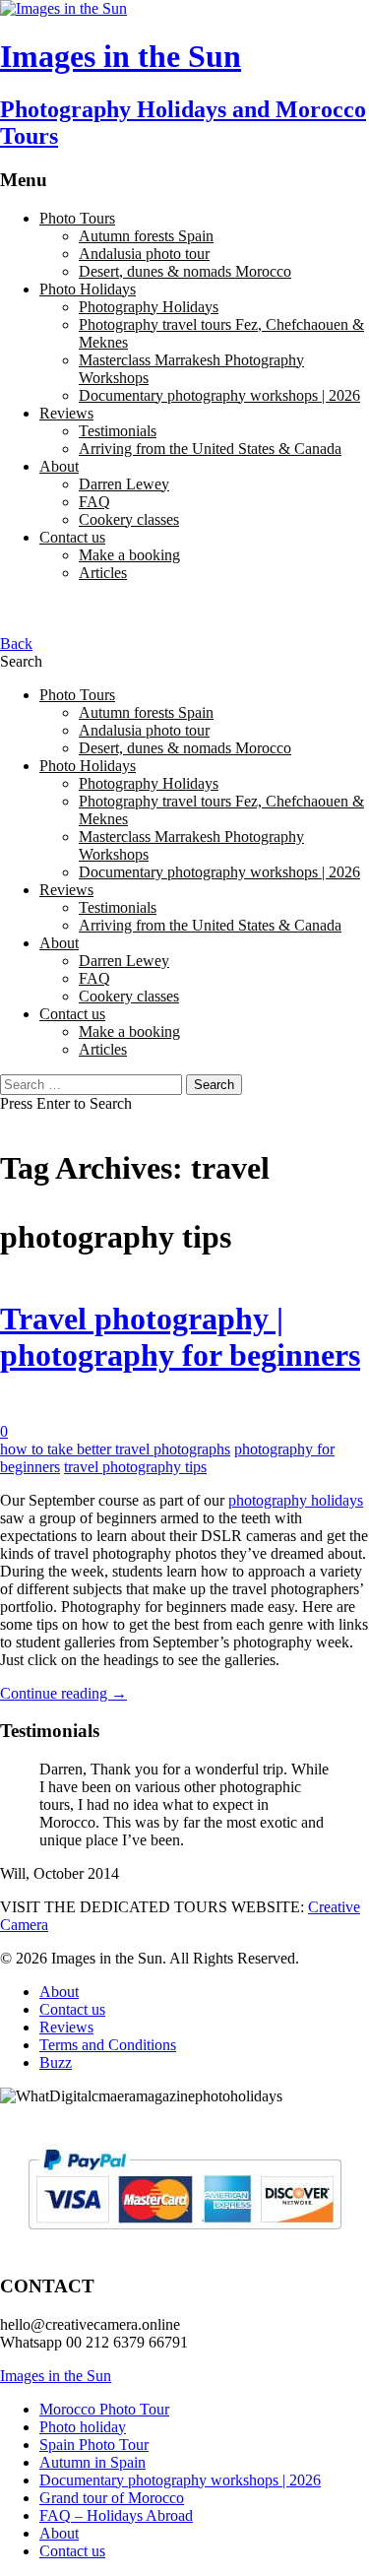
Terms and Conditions (108, 2045)
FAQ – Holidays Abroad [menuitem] (116, 2515)
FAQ (94, 502)
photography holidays (296, 1500)
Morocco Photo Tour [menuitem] (104, 2409)
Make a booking (129, 555)
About (59, 466)
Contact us (72, 537)
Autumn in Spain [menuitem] (92, 2462)
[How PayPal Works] (184, 2238)
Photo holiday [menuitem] (83, 2427)
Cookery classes (129, 519)
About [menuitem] (59, 2533)
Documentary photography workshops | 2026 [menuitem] (180, 2480)
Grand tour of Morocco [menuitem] (112, 2498)
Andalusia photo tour (144, 254)
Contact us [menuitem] (72, 2551)
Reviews (66, 413)
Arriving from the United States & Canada (210, 449)
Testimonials (118, 431)
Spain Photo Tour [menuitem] (94, 2445)
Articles (103, 573)
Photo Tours (77, 218)
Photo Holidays (88, 289)
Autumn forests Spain (146, 236)
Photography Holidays (149, 307)
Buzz (56, 2062)
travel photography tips (135, 1467)
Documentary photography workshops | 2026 (219, 395)
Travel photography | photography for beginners (180, 1337)
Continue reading (63, 1693)
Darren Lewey (124, 484)
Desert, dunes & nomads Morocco (185, 271)
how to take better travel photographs (115, 1449)
